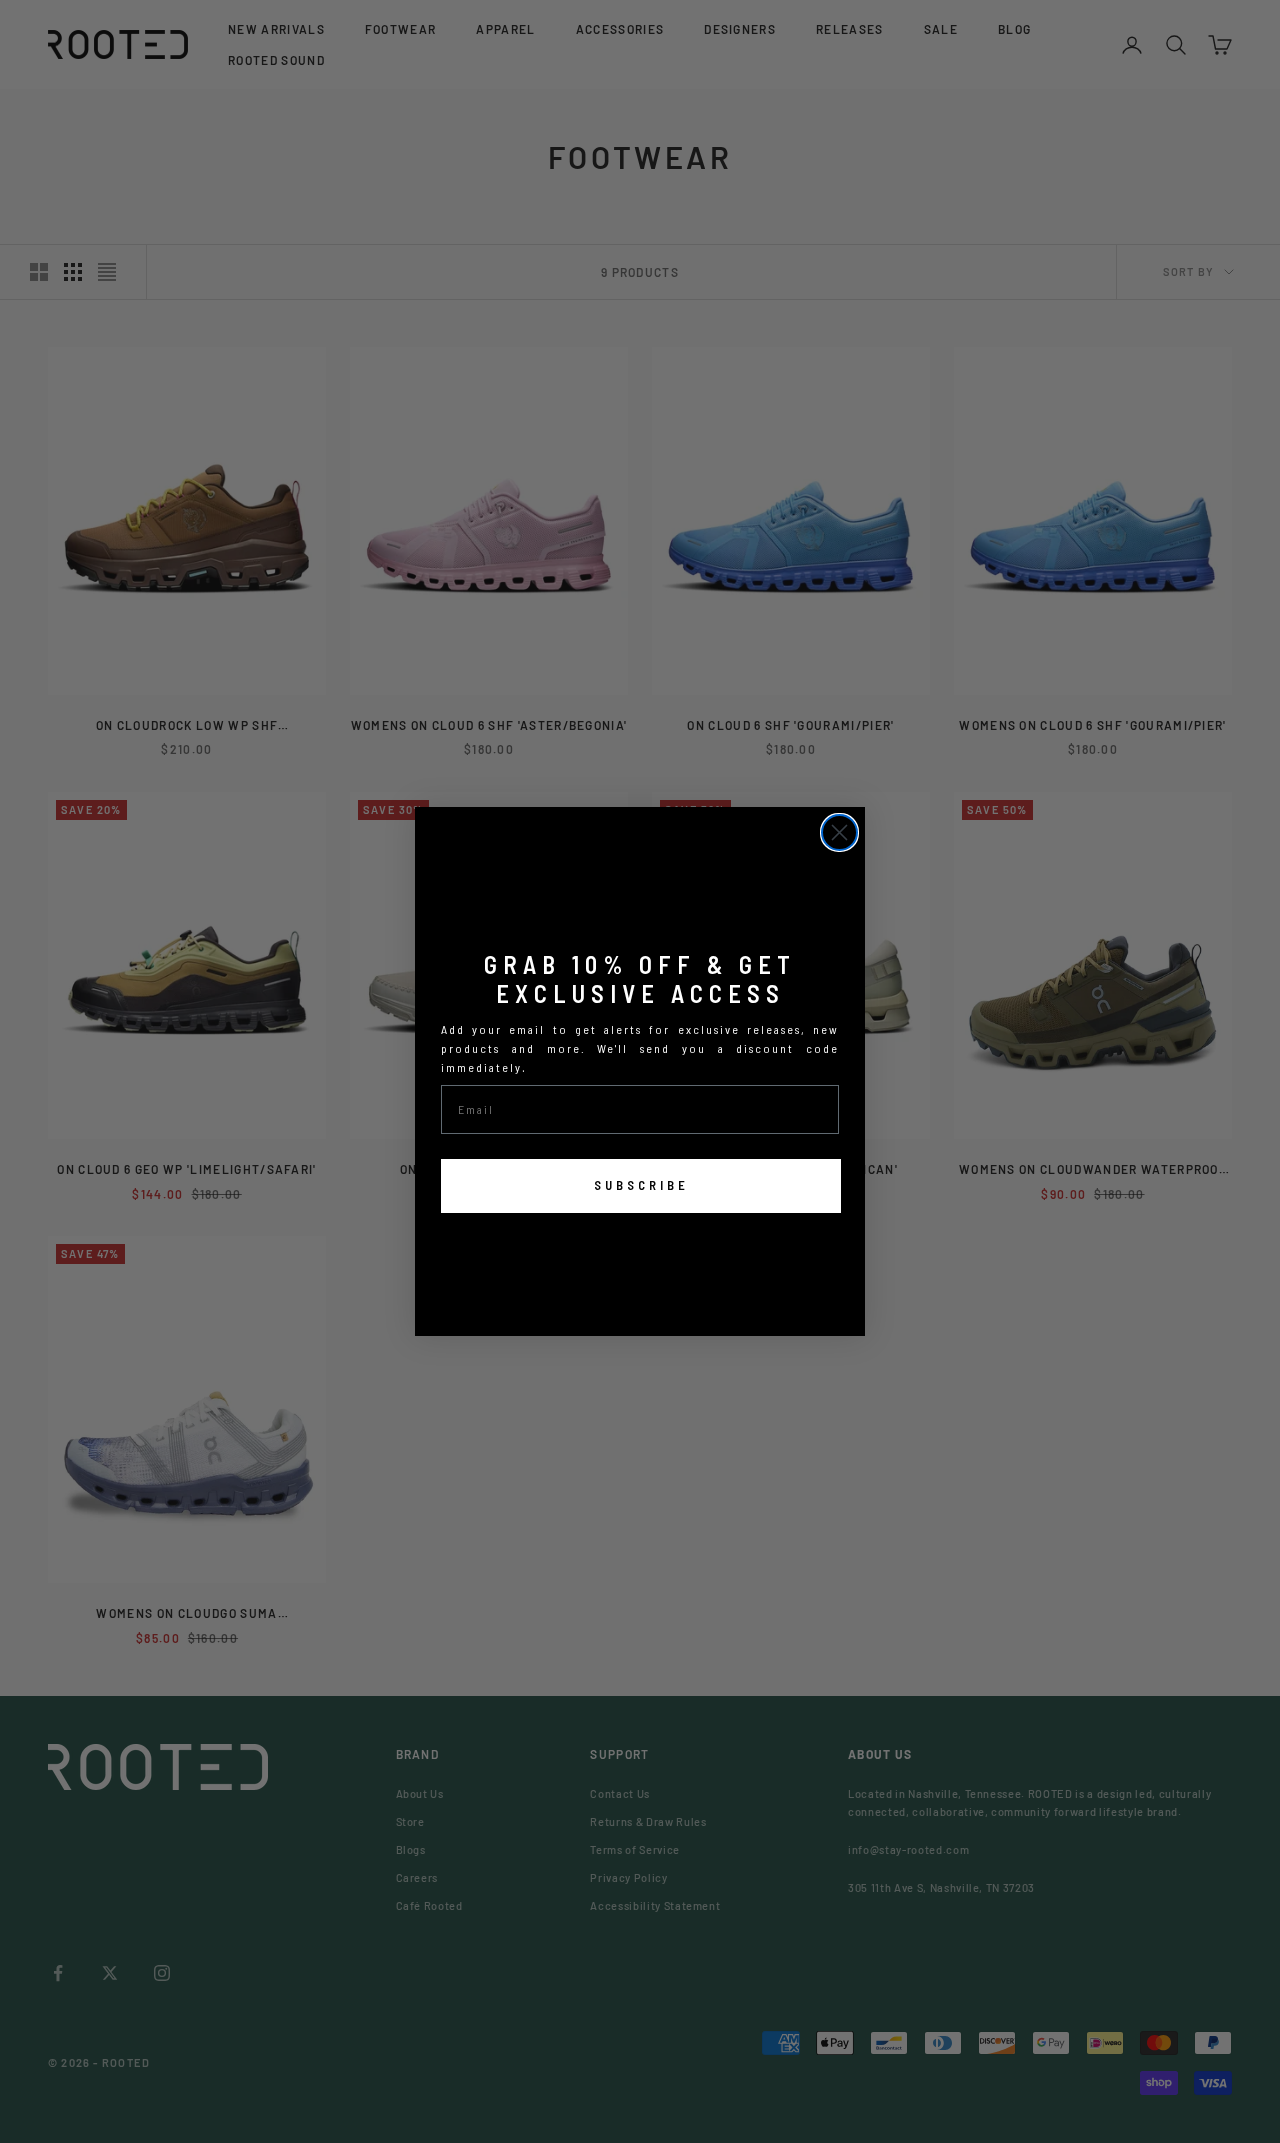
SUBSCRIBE (641, 1185)
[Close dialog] (839, 832)
